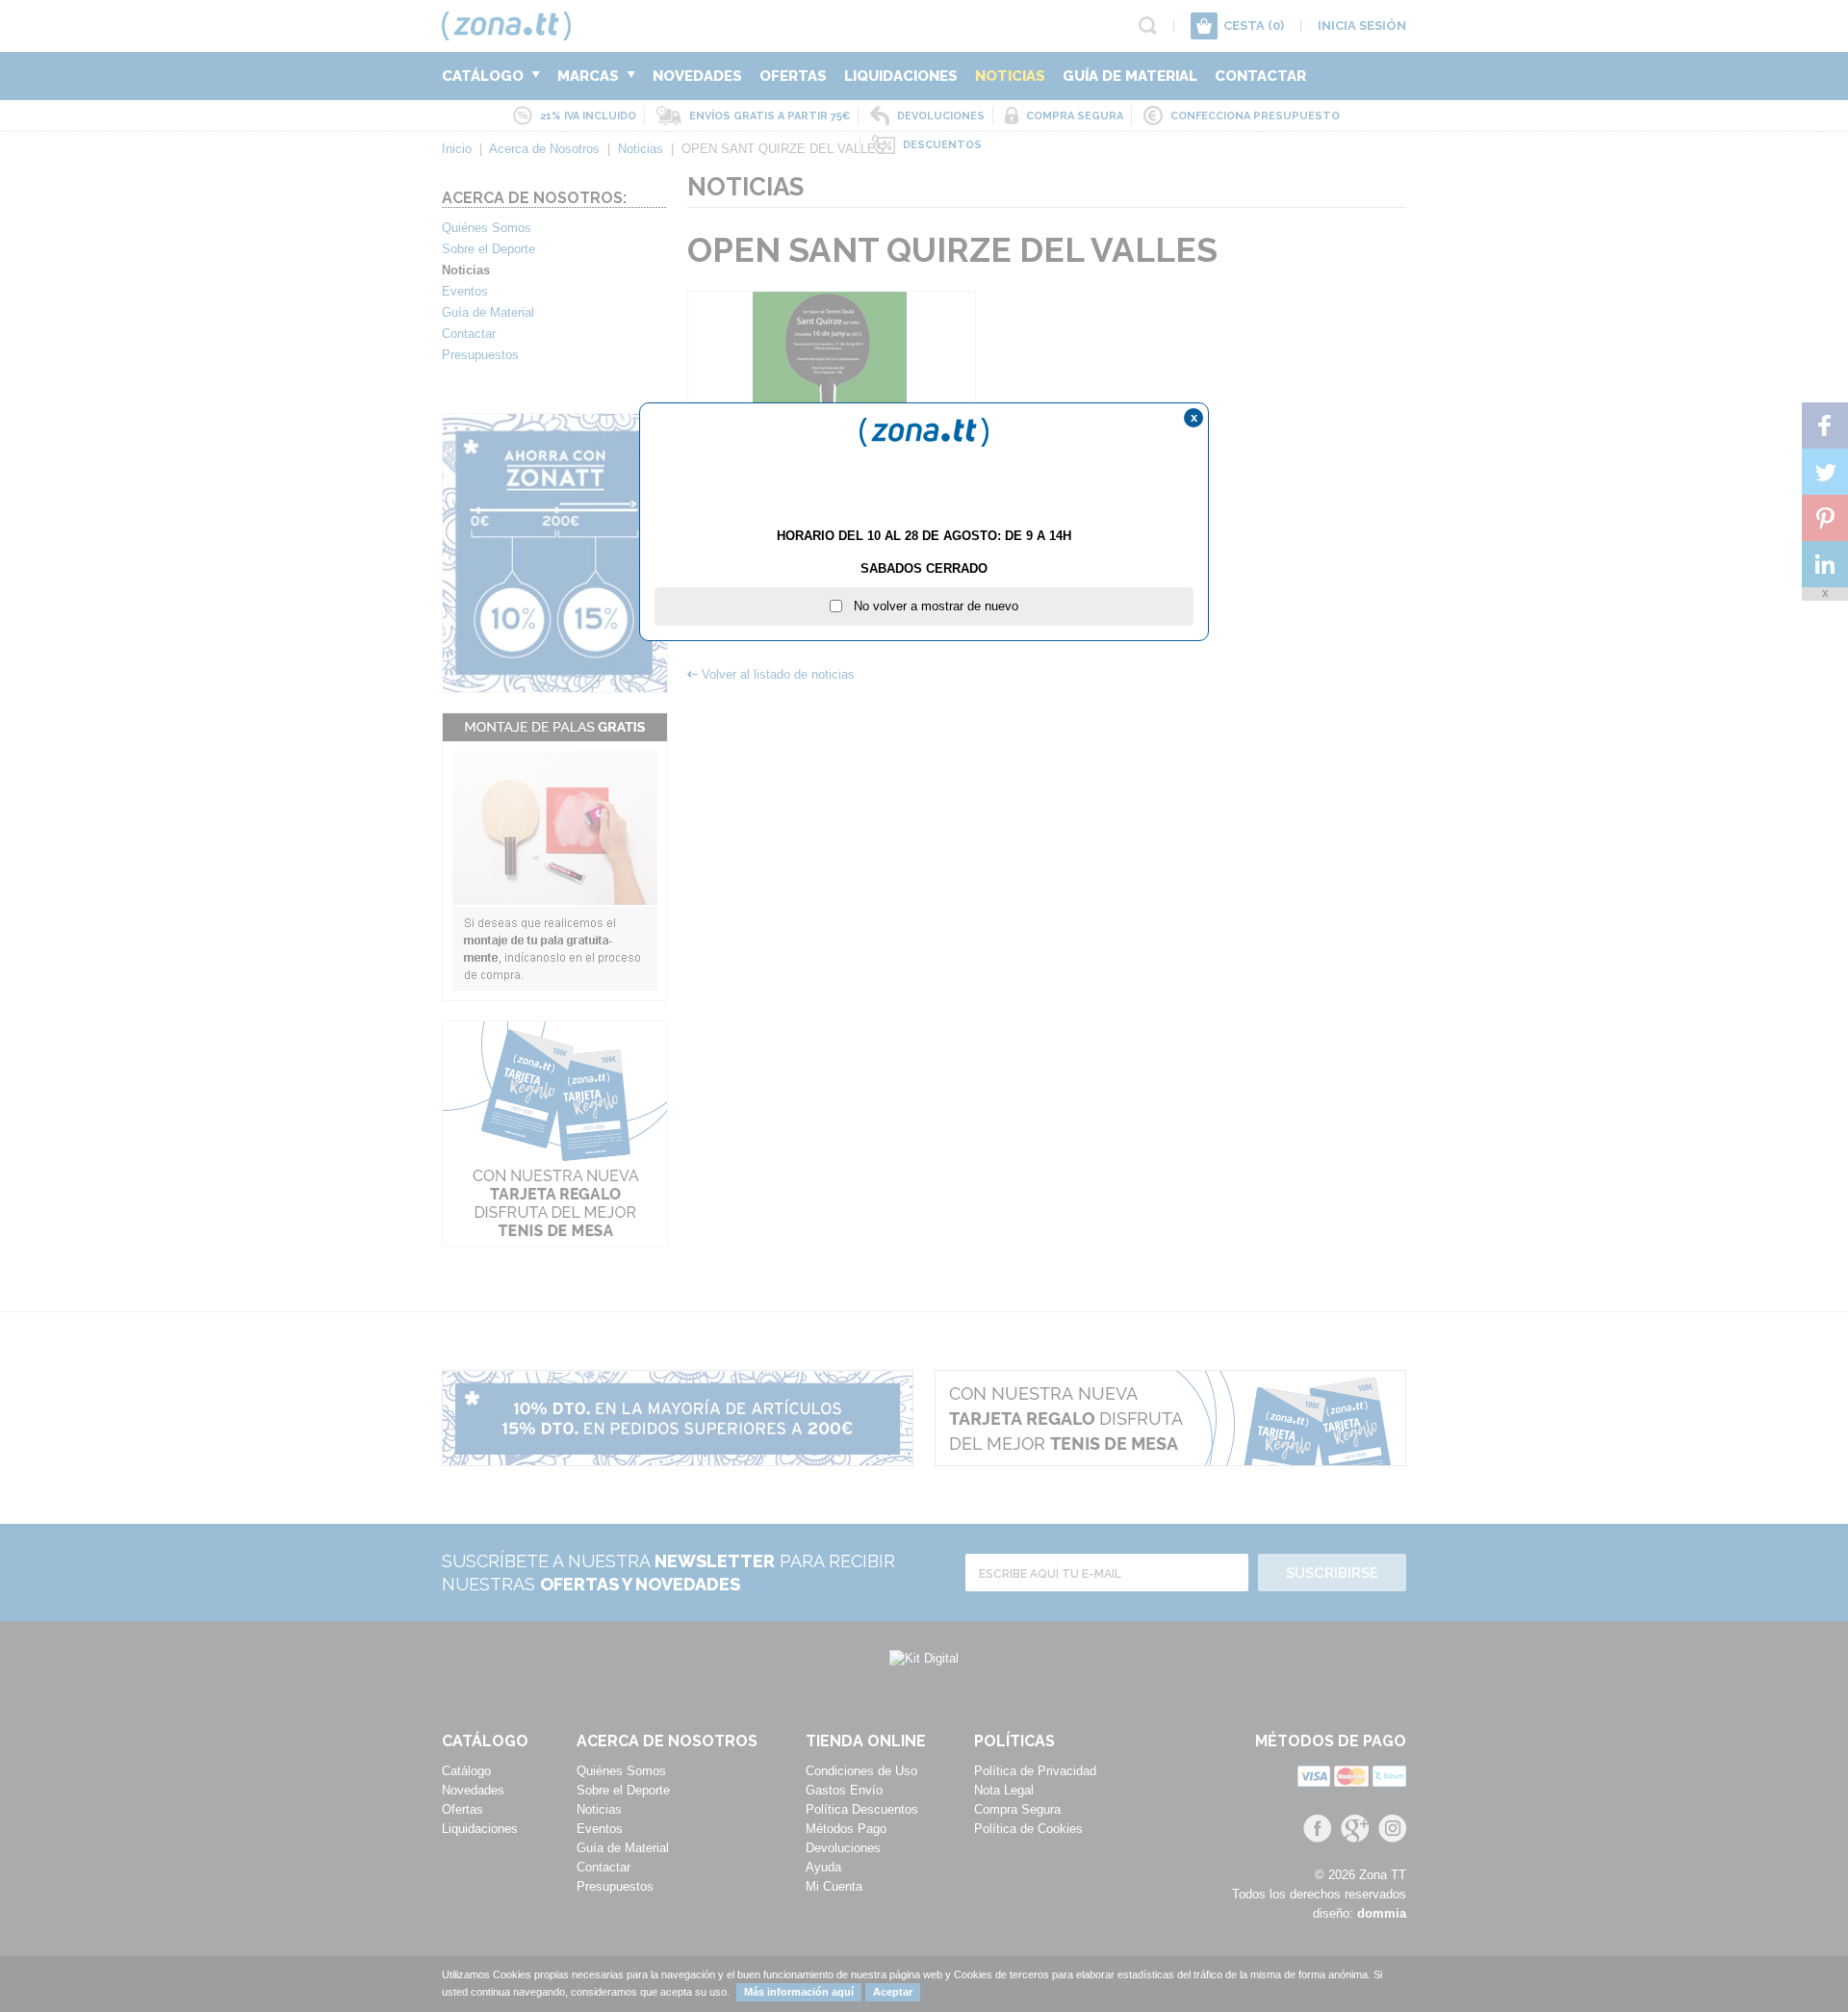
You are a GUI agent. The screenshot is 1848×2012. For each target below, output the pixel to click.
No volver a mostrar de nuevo (930, 606)
